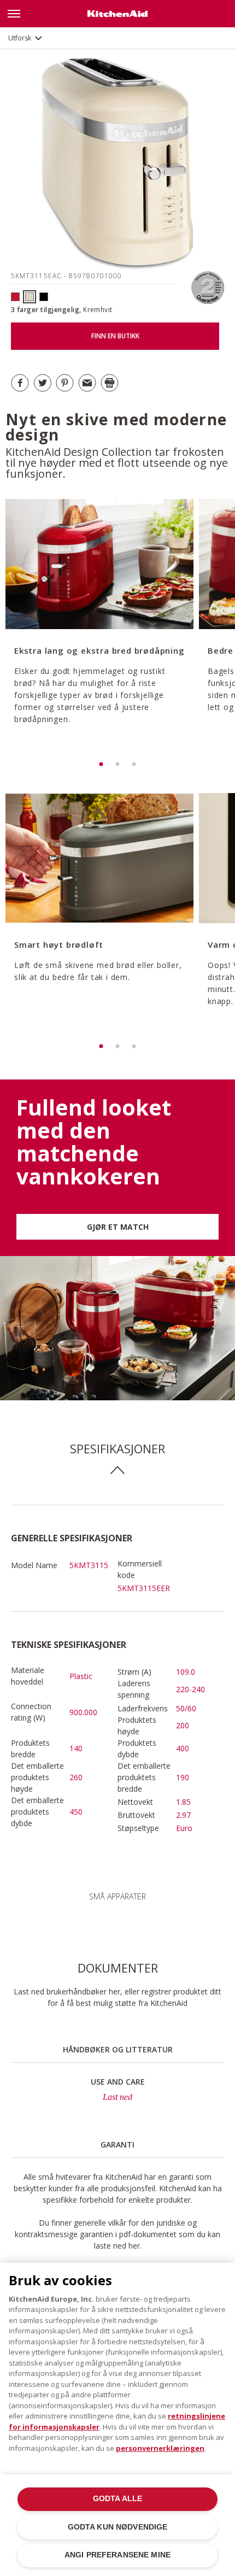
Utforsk (20, 38)
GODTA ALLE (117, 2499)
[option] (98, 627)
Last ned (117, 2097)
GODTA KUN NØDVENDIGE (118, 2527)
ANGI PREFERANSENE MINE (117, 2555)
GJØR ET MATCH (118, 1227)
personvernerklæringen (160, 2448)
